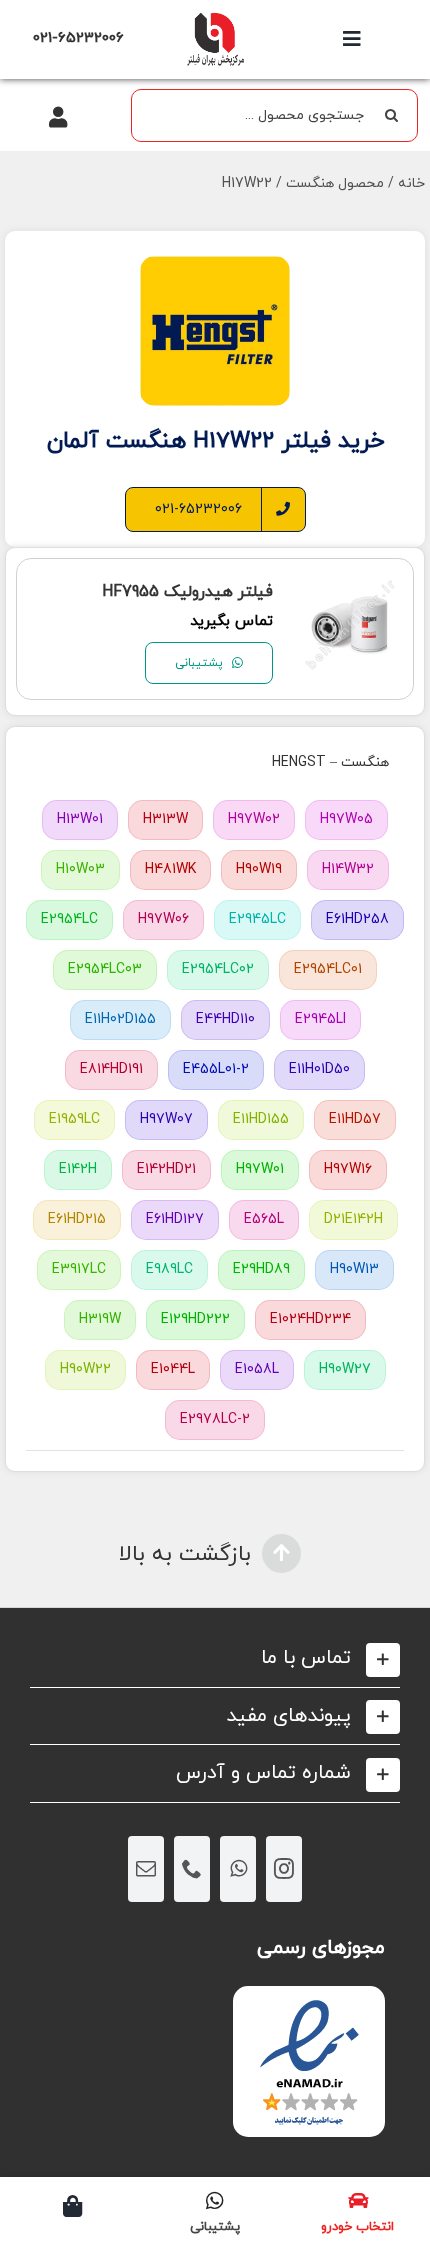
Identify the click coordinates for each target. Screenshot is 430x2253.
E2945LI (320, 1019)
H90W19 (259, 869)
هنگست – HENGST (330, 762)
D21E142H (353, 1219)
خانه (411, 183)
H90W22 (85, 1369)
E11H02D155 (120, 1019)
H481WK (170, 869)
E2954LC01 (328, 969)
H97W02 (254, 819)
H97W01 (260, 1169)
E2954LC (69, 919)
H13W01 (80, 819)
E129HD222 (195, 1319)
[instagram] (284, 1869)
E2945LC (257, 919)
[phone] (192, 1869)
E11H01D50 (319, 1069)
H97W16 (348, 1169)
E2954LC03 (105, 969)
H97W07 (166, 1119)
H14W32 (348, 869)
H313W (165, 819)
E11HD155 (261, 1119)
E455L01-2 (216, 1069)
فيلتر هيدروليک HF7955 (187, 592)
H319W (100, 1319)
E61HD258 (357, 919)
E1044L (173, 1369)
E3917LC (79, 1269)
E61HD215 (77, 1219)
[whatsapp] (238, 1869)
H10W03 (80, 869)
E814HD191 (111, 1069)
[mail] (146, 1869)
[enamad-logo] (309, 2003)
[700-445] (215, 17)
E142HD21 (166, 1169)
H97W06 (163, 919)
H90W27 (345, 1369)
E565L (264, 1219)
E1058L (257, 1369)
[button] (215, 1658)
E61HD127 (175, 1219)
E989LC (169, 1269)
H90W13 (354, 1269)
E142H (78, 1169)
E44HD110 (225, 1019)
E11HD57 (355, 1119)
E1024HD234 (310, 1319)
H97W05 (346, 819)
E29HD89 (261, 1269)
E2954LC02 (218, 969)
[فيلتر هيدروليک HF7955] (350, 589)
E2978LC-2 (215, 1419)
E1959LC (74, 1119)
